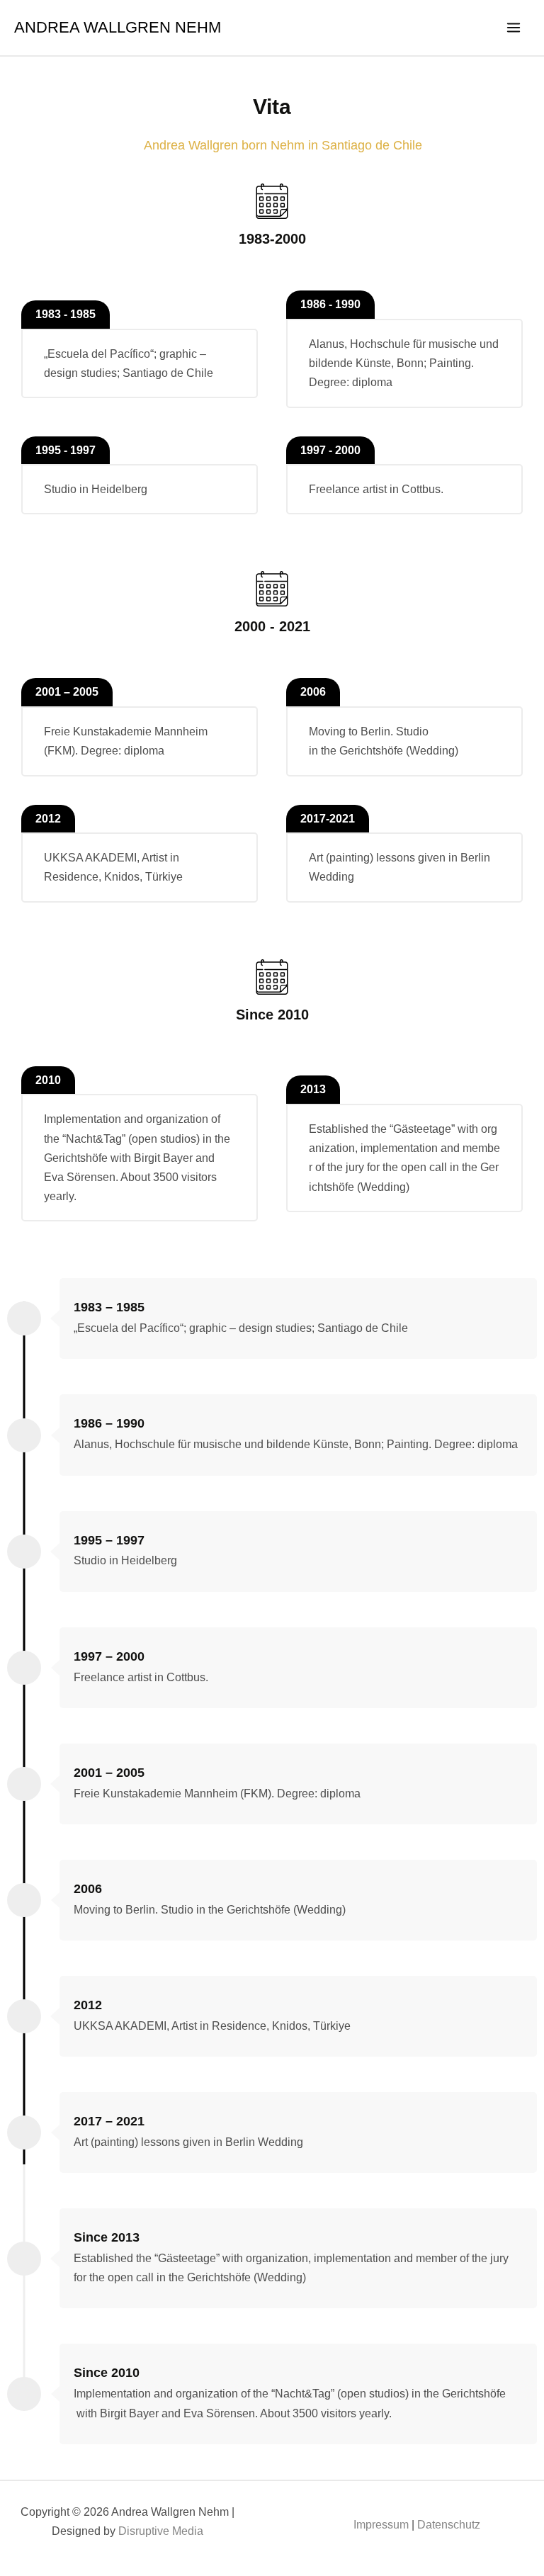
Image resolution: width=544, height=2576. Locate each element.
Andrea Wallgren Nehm (118, 27)
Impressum (381, 2525)
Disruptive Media (161, 2531)
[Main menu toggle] (514, 28)
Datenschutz (449, 2525)
